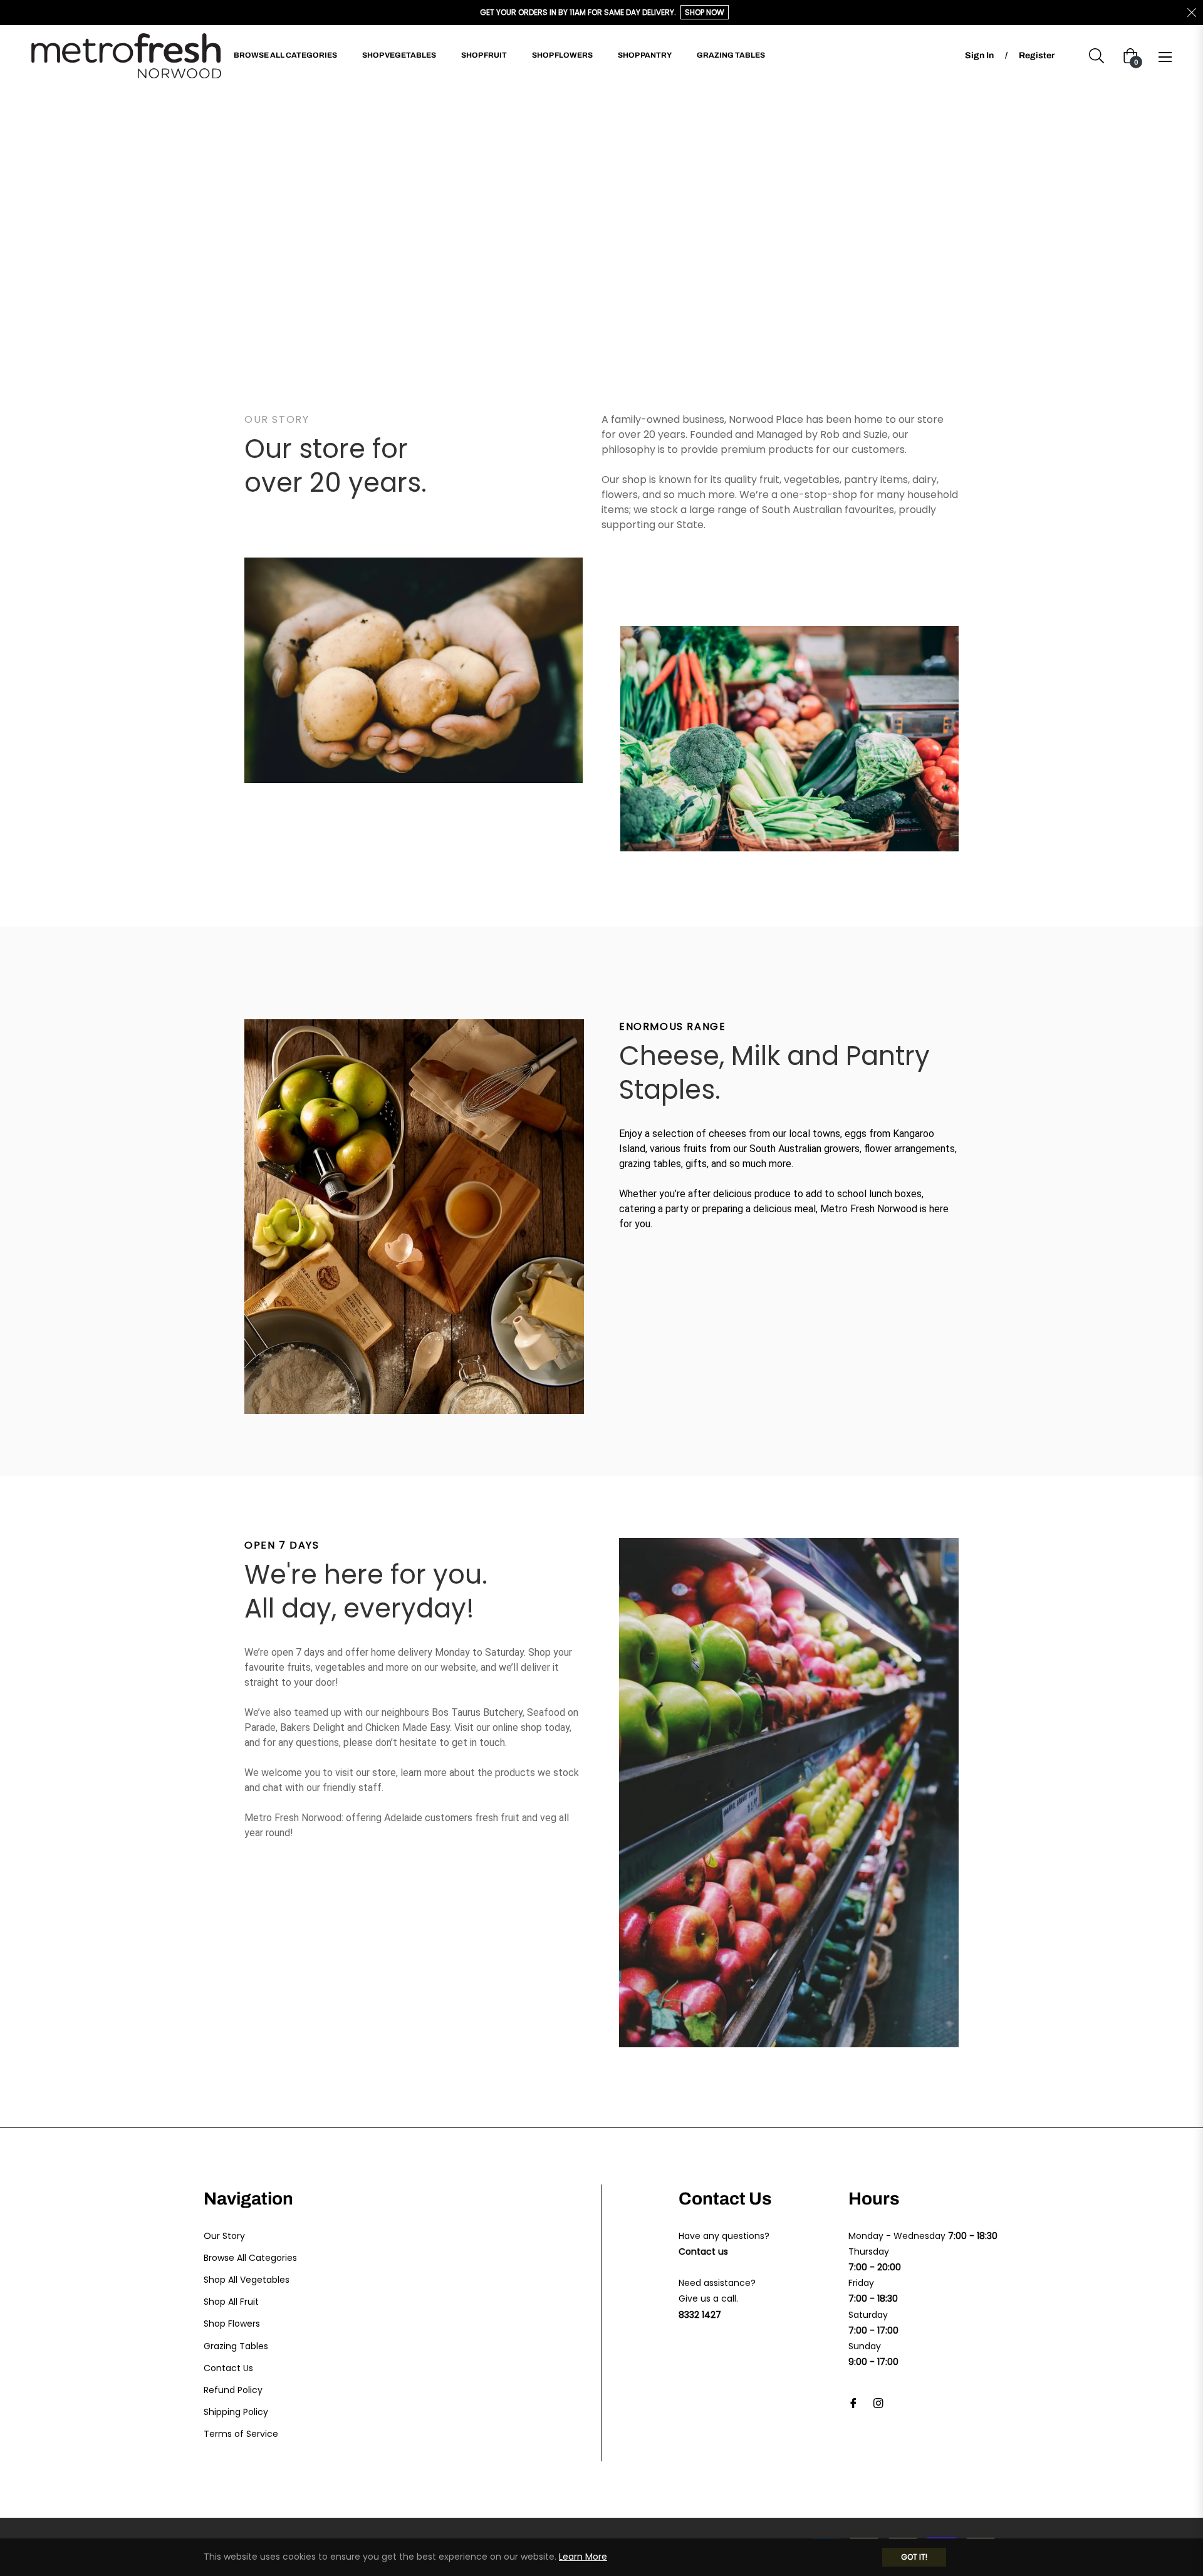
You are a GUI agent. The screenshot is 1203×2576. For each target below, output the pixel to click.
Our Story (224, 2236)
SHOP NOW (705, 12)
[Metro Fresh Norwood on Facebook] (853, 2402)
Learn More (583, 2557)
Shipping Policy (236, 2412)
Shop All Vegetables (247, 2280)
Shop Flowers (232, 2324)
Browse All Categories (250, 2258)
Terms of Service (241, 2434)
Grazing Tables (236, 2346)
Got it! (914, 2557)
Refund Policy (233, 2390)
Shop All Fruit (231, 2302)
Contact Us (228, 2368)
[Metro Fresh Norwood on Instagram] (878, 2402)
